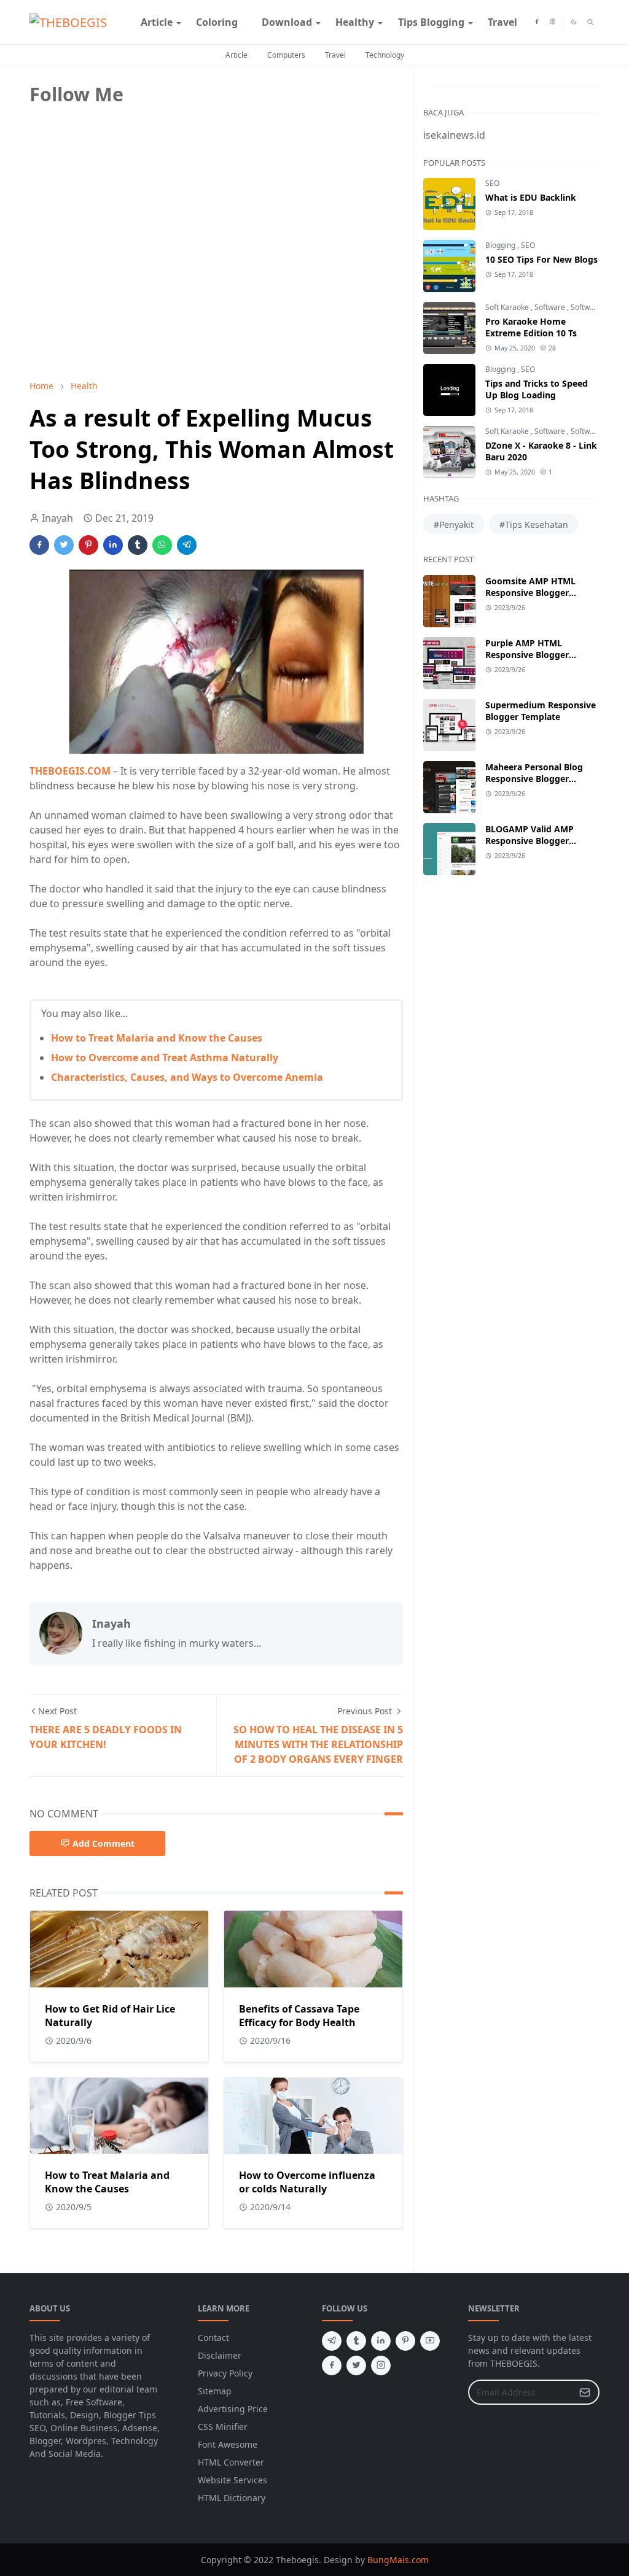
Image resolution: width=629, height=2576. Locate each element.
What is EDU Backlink (531, 197)
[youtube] (430, 2341)
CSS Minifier (223, 2427)
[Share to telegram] (187, 545)
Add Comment (104, 1843)
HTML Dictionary (232, 2498)
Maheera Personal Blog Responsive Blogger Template (534, 779)
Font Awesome (228, 2444)
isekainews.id (454, 135)
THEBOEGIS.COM (70, 771)
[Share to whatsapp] (162, 545)
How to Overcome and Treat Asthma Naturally (165, 1058)
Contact (213, 2338)
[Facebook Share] (39, 545)
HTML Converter (231, 2462)
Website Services (232, 2480)
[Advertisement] (122, 284)
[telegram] (332, 2341)
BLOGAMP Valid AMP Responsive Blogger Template (529, 841)
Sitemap (215, 2391)
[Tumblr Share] (138, 545)
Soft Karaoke (508, 307)
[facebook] (537, 22)
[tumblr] (356, 2341)
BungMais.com (398, 2560)
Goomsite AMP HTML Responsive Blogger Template (530, 593)
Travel (335, 55)
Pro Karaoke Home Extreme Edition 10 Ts (531, 327)
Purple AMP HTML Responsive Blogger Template (527, 655)
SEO (492, 183)
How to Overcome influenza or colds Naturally (307, 2182)
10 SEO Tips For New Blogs (541, 259)
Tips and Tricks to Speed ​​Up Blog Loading (538, 389)
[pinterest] (405, 2341)
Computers (286, 55)
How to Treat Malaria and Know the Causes (157, 1038)
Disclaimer (220, 2355)
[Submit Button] (585, 2392)
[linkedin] (381, 2341)
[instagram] (553, 22)
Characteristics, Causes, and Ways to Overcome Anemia (187, 1077)
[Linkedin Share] (113, 545)
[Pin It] (88, 545)
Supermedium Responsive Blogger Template (541, 711)
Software (551, 307)
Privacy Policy (225, 2373)
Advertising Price (233, 2409)
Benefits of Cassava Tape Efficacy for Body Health (299, 2016)
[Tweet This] (64, 545)
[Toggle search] (591, 22)
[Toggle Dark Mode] (574, 22)
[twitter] (356, 2365)
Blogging (501, 245)
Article (236, 55)
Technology (385, 55)
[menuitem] (157, 22)
